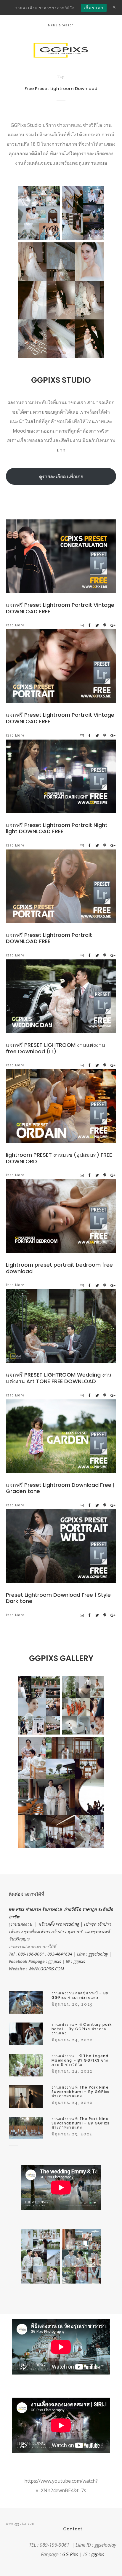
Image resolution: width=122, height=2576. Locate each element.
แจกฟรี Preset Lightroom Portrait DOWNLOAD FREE (49, 938)
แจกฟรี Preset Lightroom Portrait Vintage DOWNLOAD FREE (60, 608)
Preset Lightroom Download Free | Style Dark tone (58, 1598)
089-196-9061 (31, 1954)
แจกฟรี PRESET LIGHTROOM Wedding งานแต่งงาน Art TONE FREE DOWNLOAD (59, 1378)
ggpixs (79, 1961)
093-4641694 (60, 1954)
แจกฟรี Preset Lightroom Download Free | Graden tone (60, 1488)
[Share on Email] (82, 625)
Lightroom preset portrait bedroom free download (59, 1268)
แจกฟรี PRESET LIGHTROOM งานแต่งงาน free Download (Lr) (56, 1048)
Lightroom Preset (81, 558)
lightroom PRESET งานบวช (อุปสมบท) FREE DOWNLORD (59, 1158)
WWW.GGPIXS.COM (46, 1969)
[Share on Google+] (113, 625)
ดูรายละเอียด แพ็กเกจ (61, 476)
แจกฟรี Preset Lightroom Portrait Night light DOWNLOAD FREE (57, 828)
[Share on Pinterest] (105, 625)
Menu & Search (61, 25)
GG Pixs (70, 2554)
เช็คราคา (94, 8)
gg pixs (55, 1961)
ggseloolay (98, 1954)
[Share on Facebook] (90, 625)
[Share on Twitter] (97, 625)
